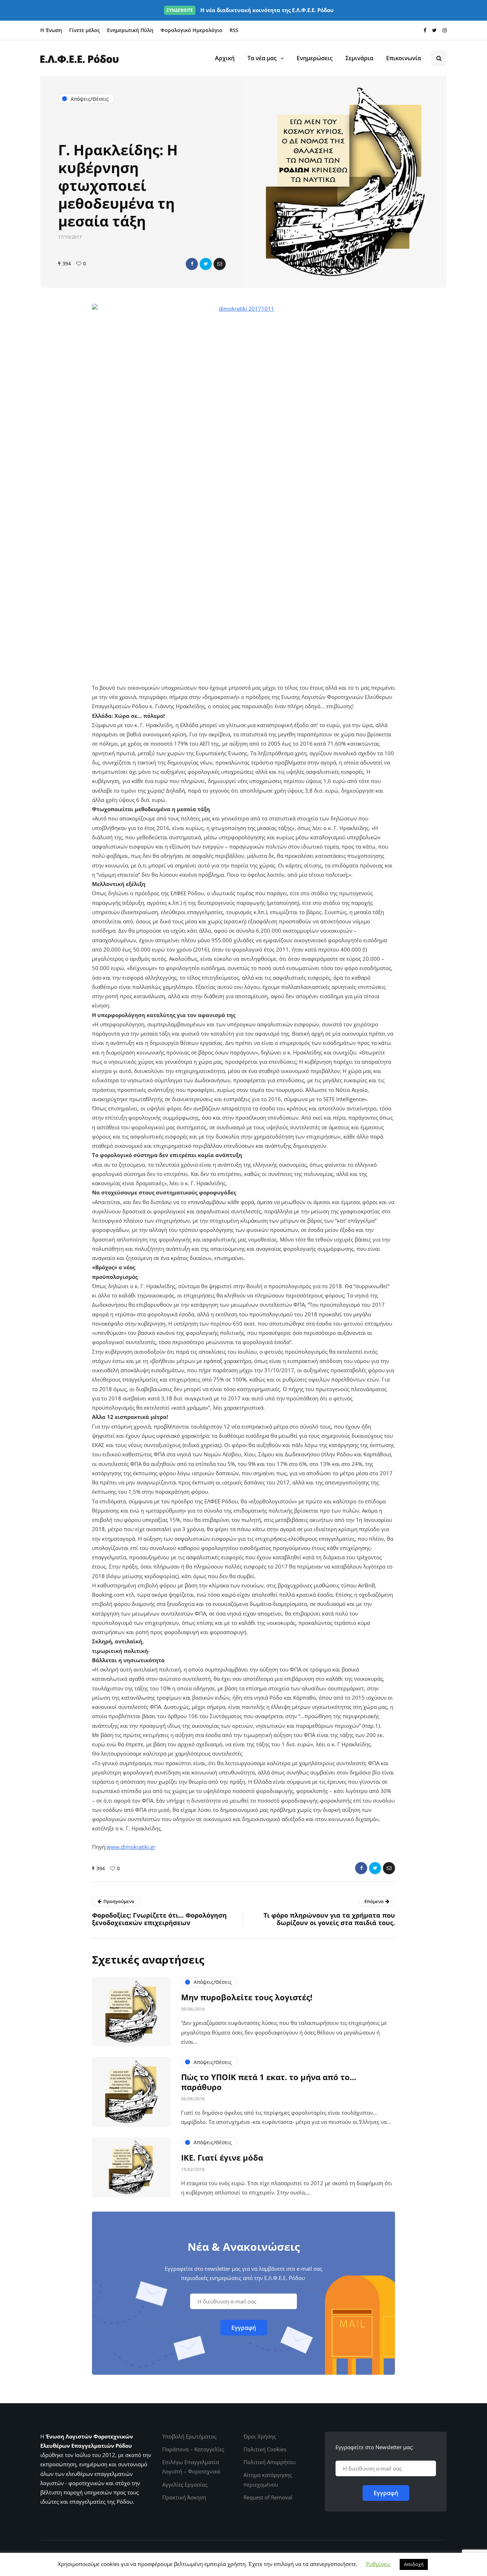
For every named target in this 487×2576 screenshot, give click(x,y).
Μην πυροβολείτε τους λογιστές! (247, 1997)
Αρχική (225, 58)
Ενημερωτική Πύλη (130, 30)
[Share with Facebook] (192, 264)
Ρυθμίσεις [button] (378, 2564)
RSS (234, 30)
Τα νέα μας (262, 58)
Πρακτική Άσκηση (184, 2497)
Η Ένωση (51, 30)
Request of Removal (268, 2497)
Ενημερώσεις (315, 58)
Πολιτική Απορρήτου (270, 2462)
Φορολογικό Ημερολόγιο (191, 30)
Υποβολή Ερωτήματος (189, 2436)
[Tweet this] (206, 264)
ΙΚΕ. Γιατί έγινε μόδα (222, 2157)
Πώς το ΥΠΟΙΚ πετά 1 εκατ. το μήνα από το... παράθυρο (269, 2082)
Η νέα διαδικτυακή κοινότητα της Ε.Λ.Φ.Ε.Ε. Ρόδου (250, 10)
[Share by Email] (220, 264)
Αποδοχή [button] (414, 2564)
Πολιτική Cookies (265, 2449)
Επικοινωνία (404, 58)
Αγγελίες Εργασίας (185, 2484)
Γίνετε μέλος (84, 30)
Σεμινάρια (359, 58)
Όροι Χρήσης (260, 2436)
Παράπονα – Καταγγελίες (193, 2449)
